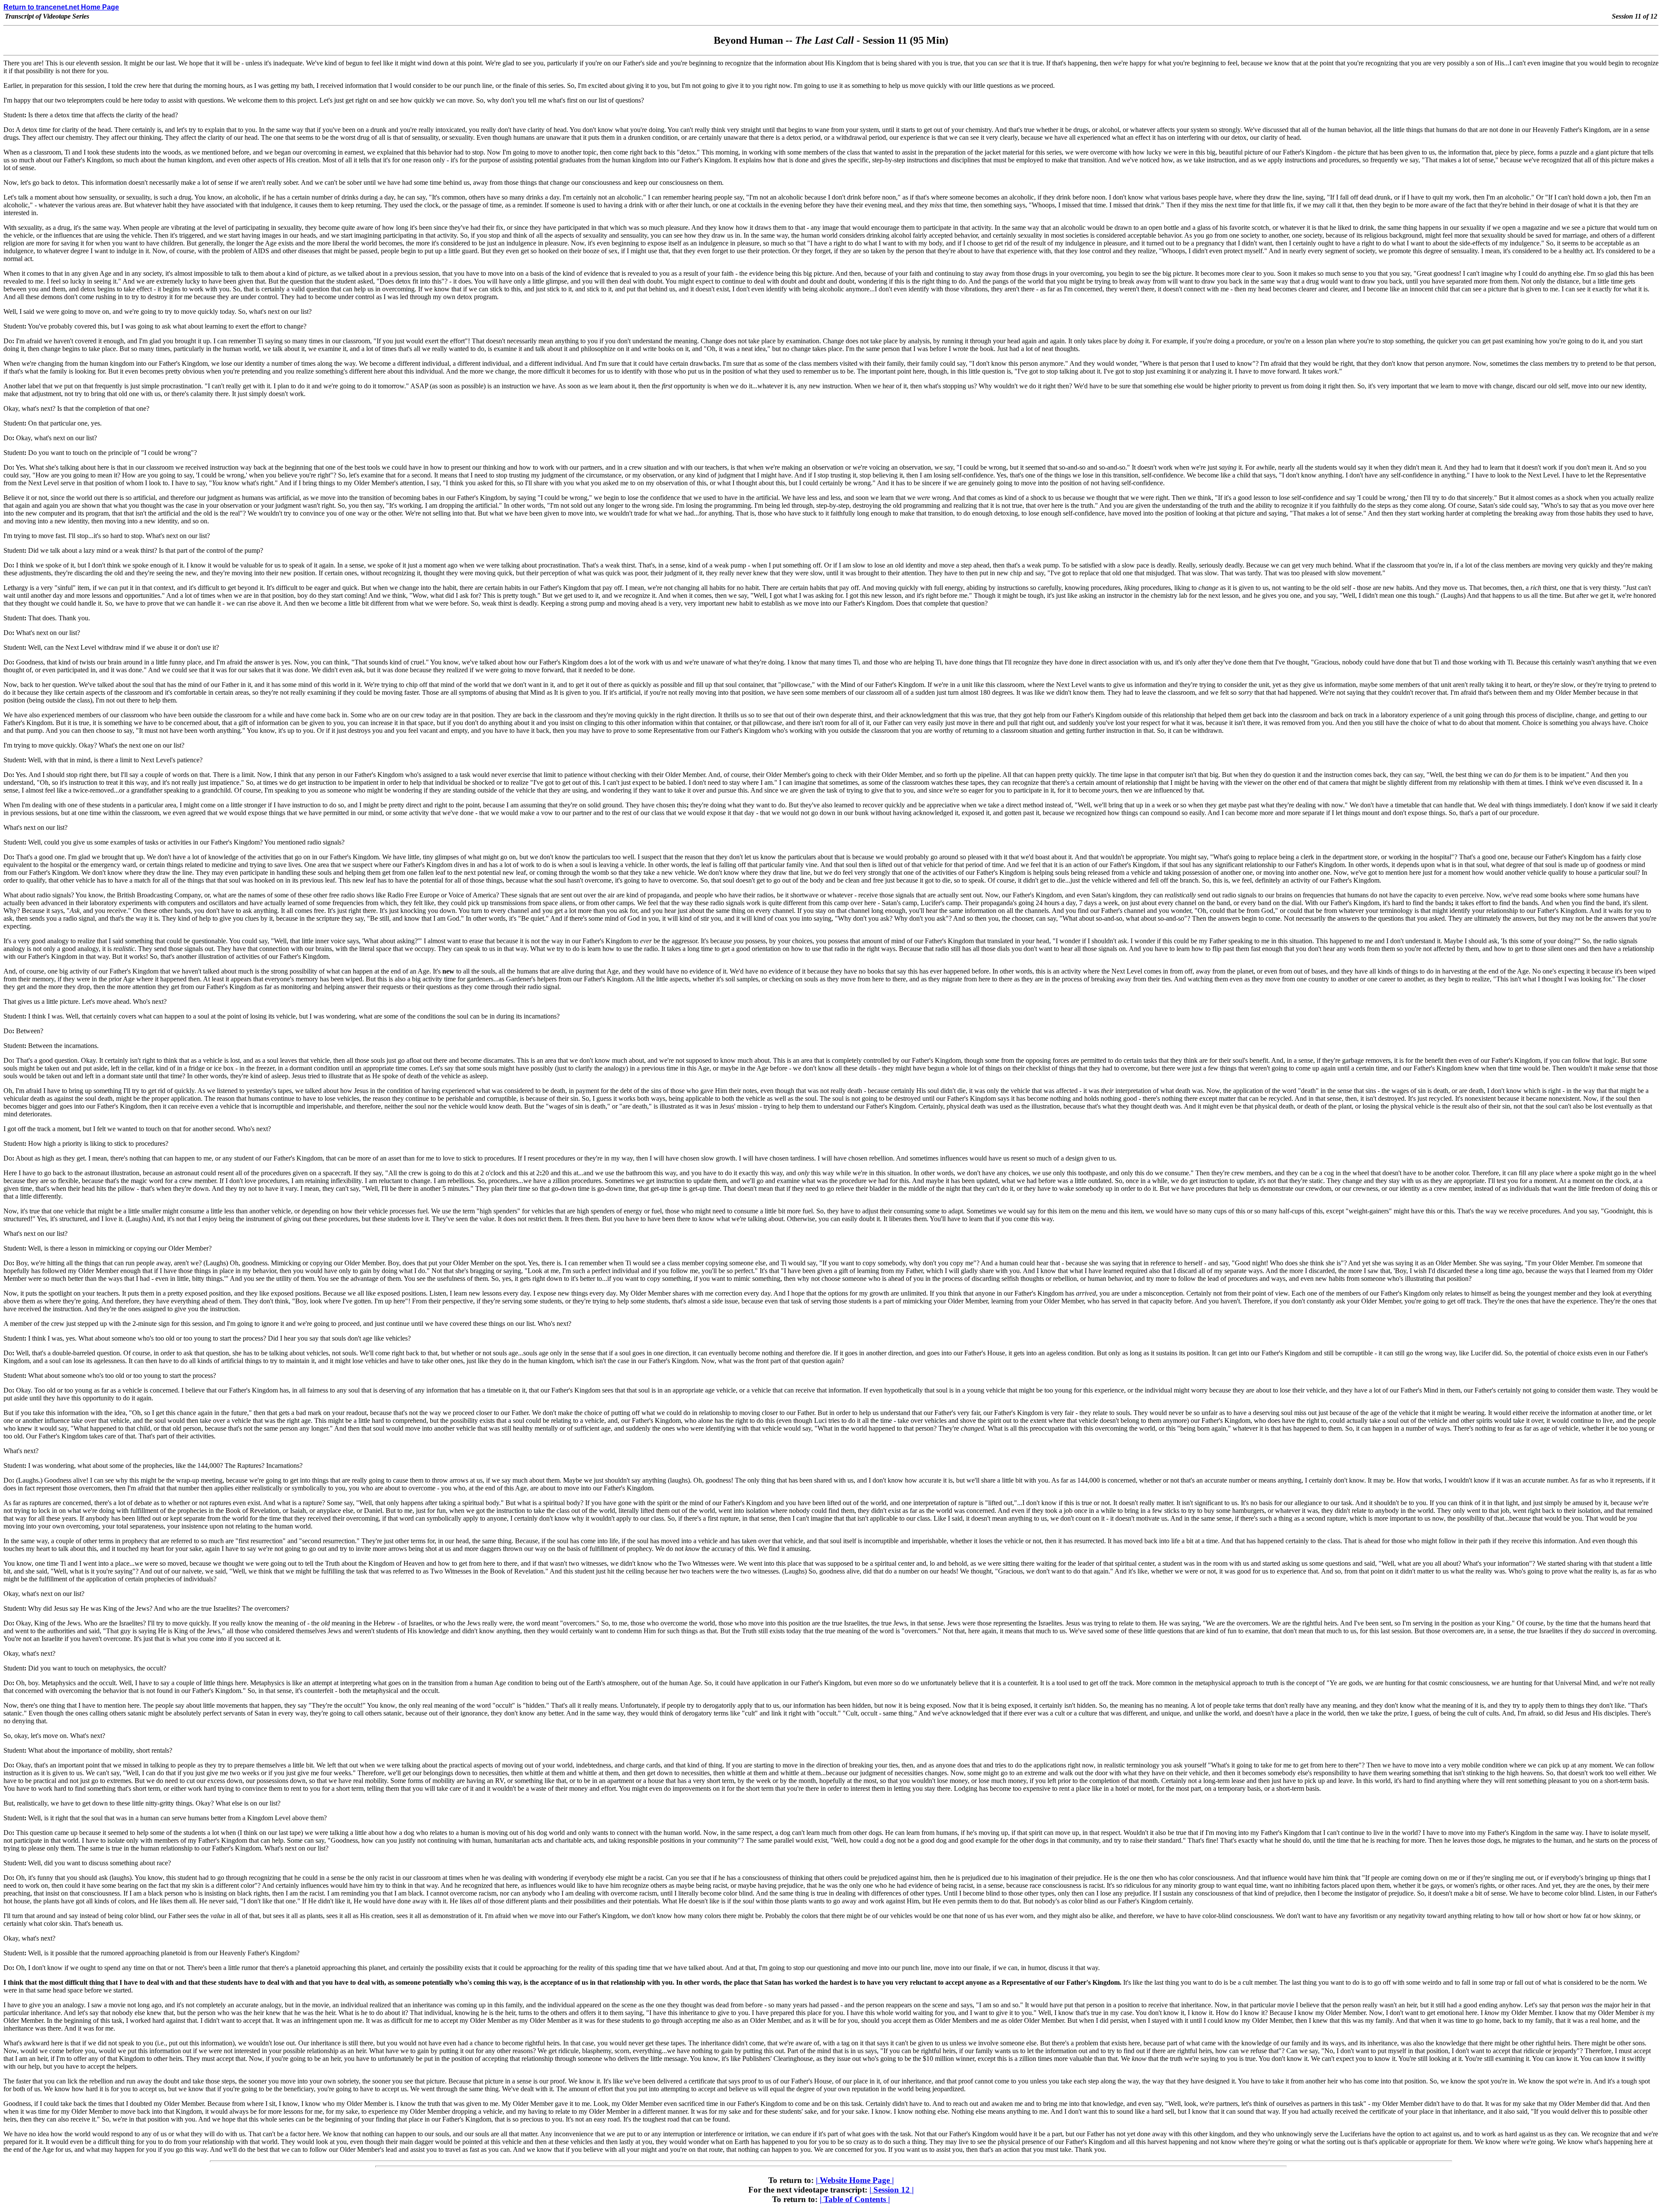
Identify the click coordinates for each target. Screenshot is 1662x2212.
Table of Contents (855, 2199)
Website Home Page (855, 2180)
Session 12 (892, 2190)
